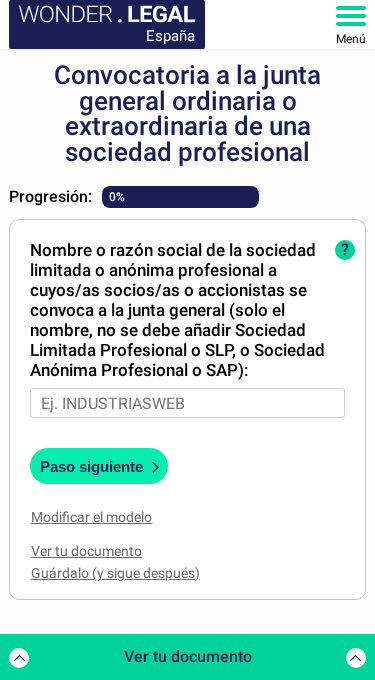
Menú (351, 39)
